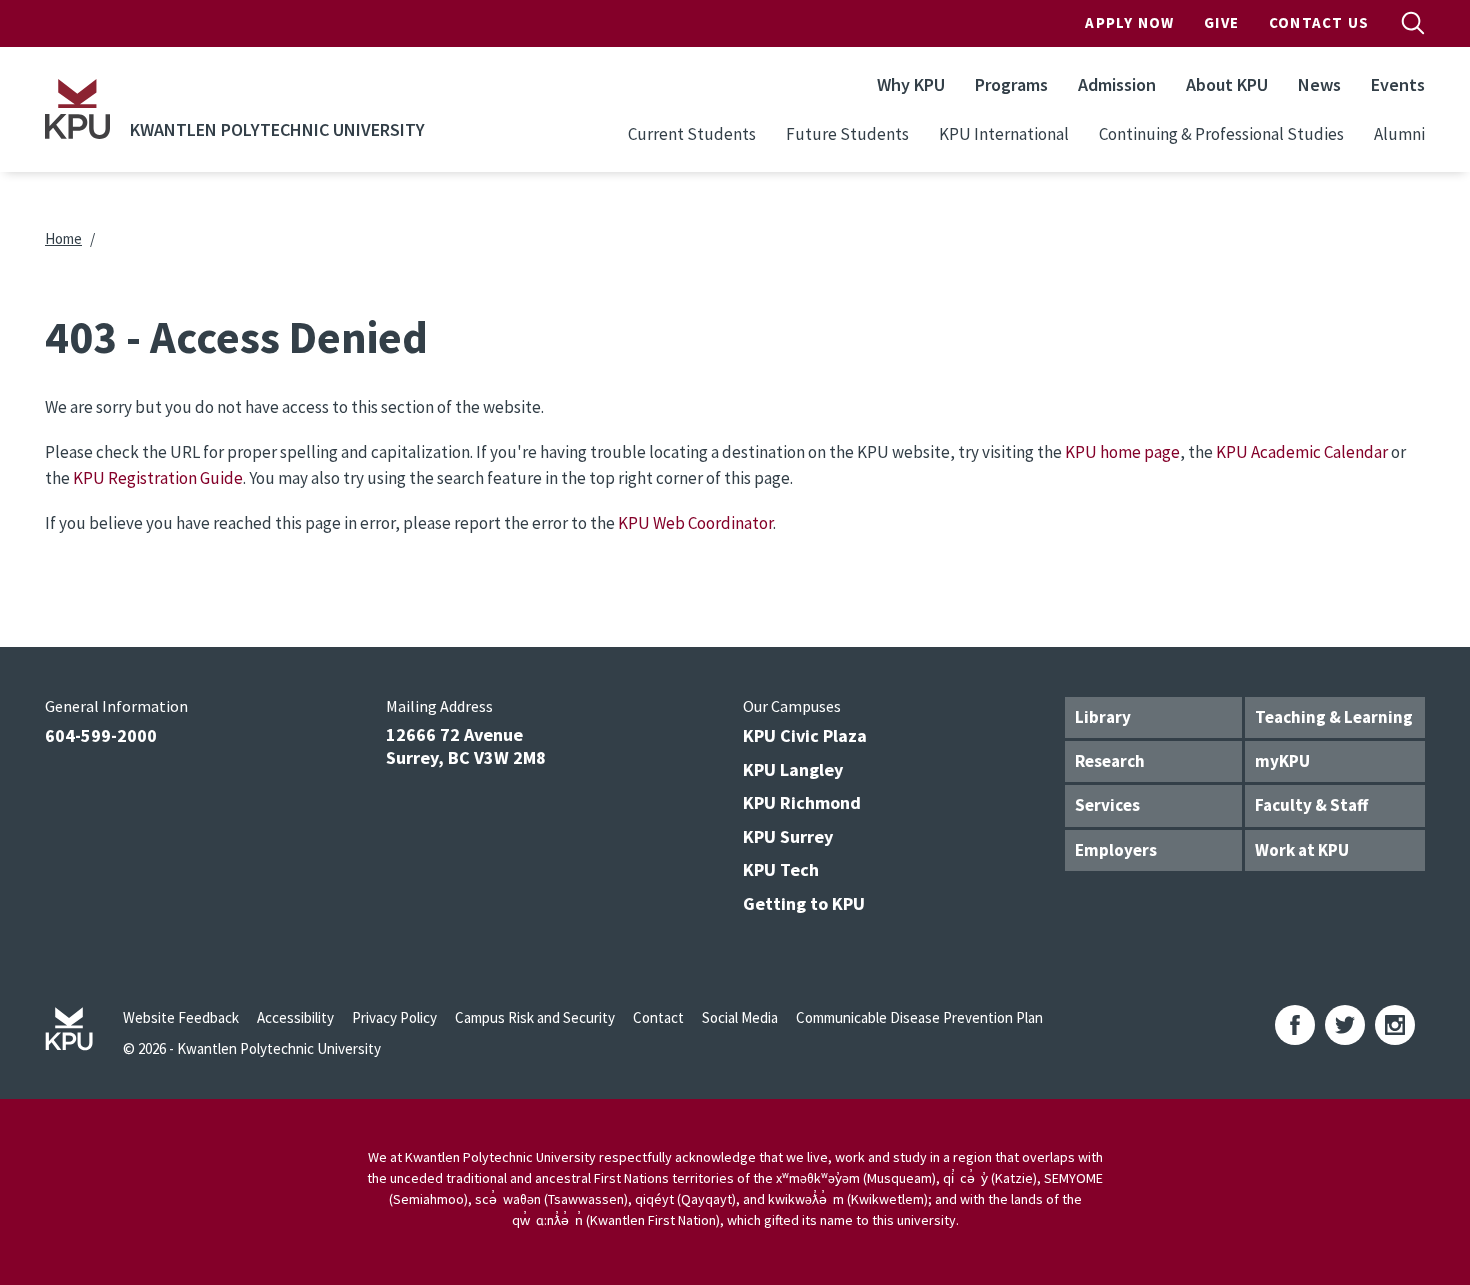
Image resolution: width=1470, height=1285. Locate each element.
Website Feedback (181, 1017)
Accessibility (295, 1017)
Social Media (740, 1017)
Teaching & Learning (1334, 717)
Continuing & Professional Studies (1221, 134)
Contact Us (1319, 22)
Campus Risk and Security (535, 1017)
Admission (1117, 84)
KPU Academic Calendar (1302, 452)
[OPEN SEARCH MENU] (1413, 23)
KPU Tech (781, 869)
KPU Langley (793, 769)
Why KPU (911, 84)
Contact (658, 1017)
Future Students (847, 134)
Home (63, 238)
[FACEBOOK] (1295, 1025)
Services (1107, 805)
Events (1398, 84)
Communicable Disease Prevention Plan (919, 1017)
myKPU (1282, 761)
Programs (1011, 84)
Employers (1116, 850)
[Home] (77, 109)
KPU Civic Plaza (805, 735)
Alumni (1399, 134)
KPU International (1004, 134)
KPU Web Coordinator (695, 523)
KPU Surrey (788, 836)
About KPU (1227, 84)
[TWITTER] (1345, 1025)
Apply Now (1129, 22)
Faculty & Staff (1311, 805)
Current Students (692, 134)
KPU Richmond (802, 802)
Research (1110, 761)
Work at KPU (1302, 850)
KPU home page (1122, 452)
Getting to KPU (804, 903)
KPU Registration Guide (158, 478)
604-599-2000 (101, 735)
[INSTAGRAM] (1395, 1025)
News (1319, 84)
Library (1103, 717)
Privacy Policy (394, 1017)
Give (1221, 22)
